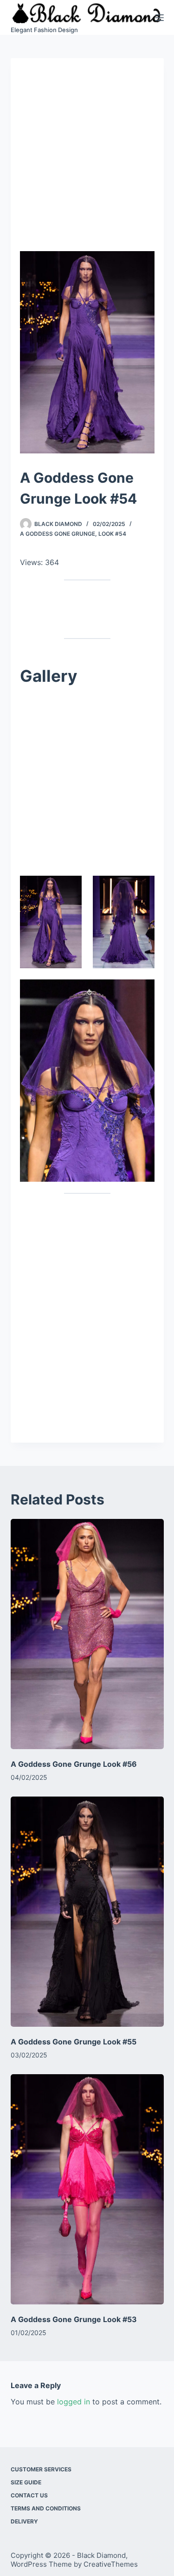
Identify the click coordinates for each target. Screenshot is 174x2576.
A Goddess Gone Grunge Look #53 (74, 2319)
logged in (74, 2402)
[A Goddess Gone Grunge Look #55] (87, 1912)
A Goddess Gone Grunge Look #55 (74, 2042)
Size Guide (26, 2482)
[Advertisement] (87, 159)
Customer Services (41, 2469)
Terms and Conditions (46, 2508)
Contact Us (29, 2495)
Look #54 (112, 534)
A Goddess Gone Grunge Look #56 (74, 1764)
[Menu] (160, 18)
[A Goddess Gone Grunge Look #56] (87, 1634)
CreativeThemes (111, 2564)
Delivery (24, 2521)
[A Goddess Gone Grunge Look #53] (87, 2189)
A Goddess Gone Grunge (58, 534)
